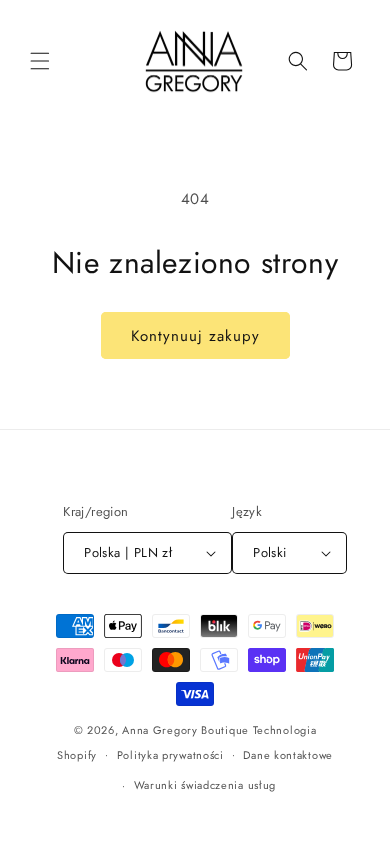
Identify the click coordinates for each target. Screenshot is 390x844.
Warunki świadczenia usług (205, 785)
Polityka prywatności (170, 755)
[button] (40, 61)
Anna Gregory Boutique (185, 730)
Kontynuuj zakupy (195, 336)
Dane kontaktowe (288, 755)
